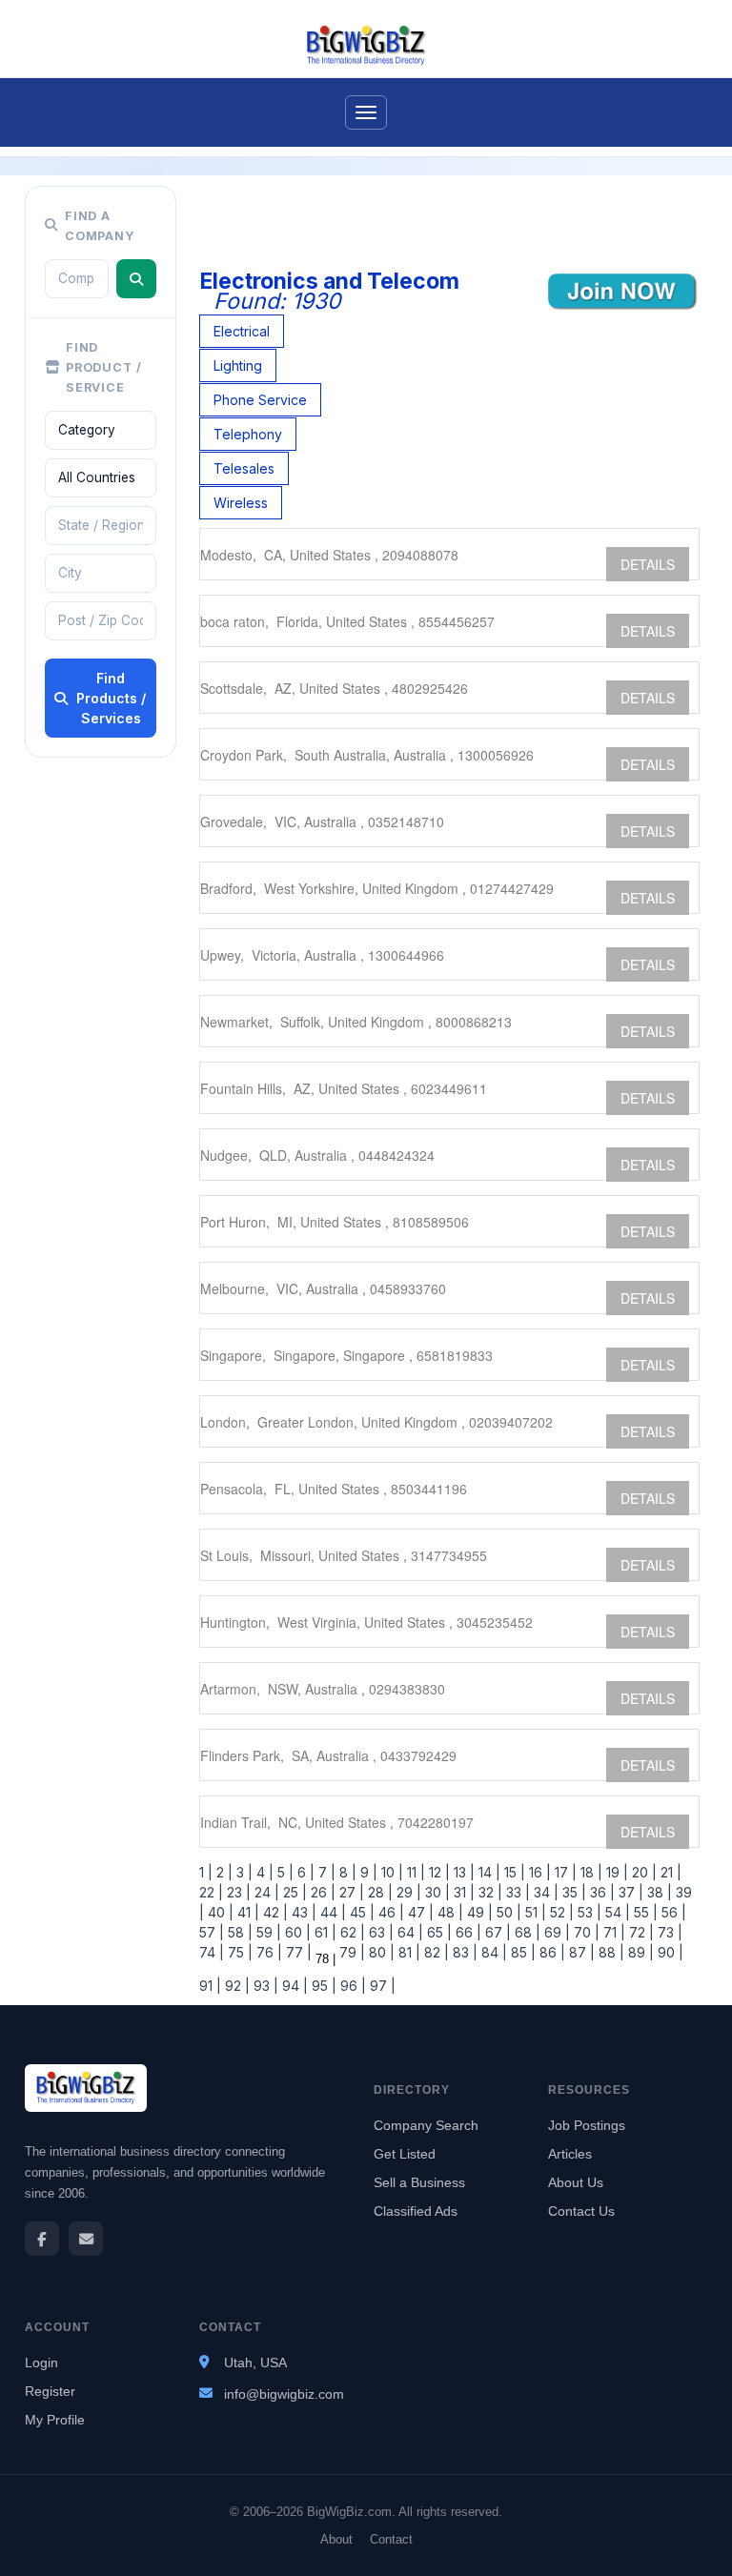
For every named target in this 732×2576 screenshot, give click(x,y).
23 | (237, 1892)
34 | (544, 1892)
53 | (588, 1912)
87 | (580, 1952)
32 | (488, 1892)
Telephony (248, 434)
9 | (367, 1872)
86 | (550, 1952)
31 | (462, 1892)
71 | (612, 1932)
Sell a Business (419, 2182)
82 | (435, 1952)
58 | (238, 1932)
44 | (331, 1912)
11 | (414, 1872)
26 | (321, 1892)
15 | (513, 1872)
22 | (211, 1892)
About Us (576, 2182)
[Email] (86, 2239)
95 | (322, 1986)
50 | (507, 1912)
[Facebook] (42, 2239)
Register (50, 2391)
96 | (351, 1986)
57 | (212, 1932)
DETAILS (648, 564)
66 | (467, 1932)
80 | (380, 1952)
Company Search (426, 2125)
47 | (419, 1912)
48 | (448, 1912)
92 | (235, 1986)
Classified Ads (416, 2211)
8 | (346, 1872)
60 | (296, 1932)
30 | (436, 1892)
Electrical (242, 331)
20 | (642, 1872)
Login (41, 2363)
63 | (379, 1932)
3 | (243, 1872)
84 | (492, 1952)
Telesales (244, 468)
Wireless (241, 503)
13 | (462, 1872)
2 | (223, 1872)
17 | (564, 1872)
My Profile (55, 2420)
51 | (534, 1912)
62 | (351, 1932)
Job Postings (587, 2125)
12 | (437, 1872)
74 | (212, 1952)
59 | (267, 1932)
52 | (560, 1912)
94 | (293, 1986)
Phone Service (260, 400)
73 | (668, 1932)
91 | (210, 1986)
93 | (264, 1986)
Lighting (238, 365)
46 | (389, 1912)
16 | (538, 1872)
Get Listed (405, 2154)
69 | (555, 1932)
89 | (639, 1952)
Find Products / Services (111, 698)
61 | (324, 1932)
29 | (407, 1892)
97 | (381, 1986)
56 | (672, 1912)
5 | (284, 1872)
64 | (408, 1932)
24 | (265, 1892)
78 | (324, 1959)
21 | (669, 1872)
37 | (629, 1892)
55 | (644, 1912)
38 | (658, 1892)
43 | (302, 1912)
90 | (669, 1952)
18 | (590, 1872)
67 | (496, 1932)
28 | (378, 1892)
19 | (615, 1872)
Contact (391, 2539)
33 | (516, 1892)
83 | (463, 1952)
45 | (360, 1912)
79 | (350, 1952)
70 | (585, 1932)
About (336, 2539)
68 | (526, 1932)
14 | (488, 1872)
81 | (407, 1952)
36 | (600, 1892)
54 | (616, 1912)
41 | (246, 1912)
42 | (274, 1912)
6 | (304, 1872)
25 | (293, 1892)
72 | (640, 1932)
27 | (350, 1892)
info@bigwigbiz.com (284, 2394)
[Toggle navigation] (366, 112)
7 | (325, 1872)
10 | (390, 1872)
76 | (267, 1952)
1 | (206, 1872)
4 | (263, 1872)
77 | (297, 1952)
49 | (478, 1912)
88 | (610, 1952)
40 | (219, 1912)
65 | (437, 1932)
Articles (570, 2154)
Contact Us (581, 2211)
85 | (521, 1952)
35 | (572, 1892)
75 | (238, 1952)
